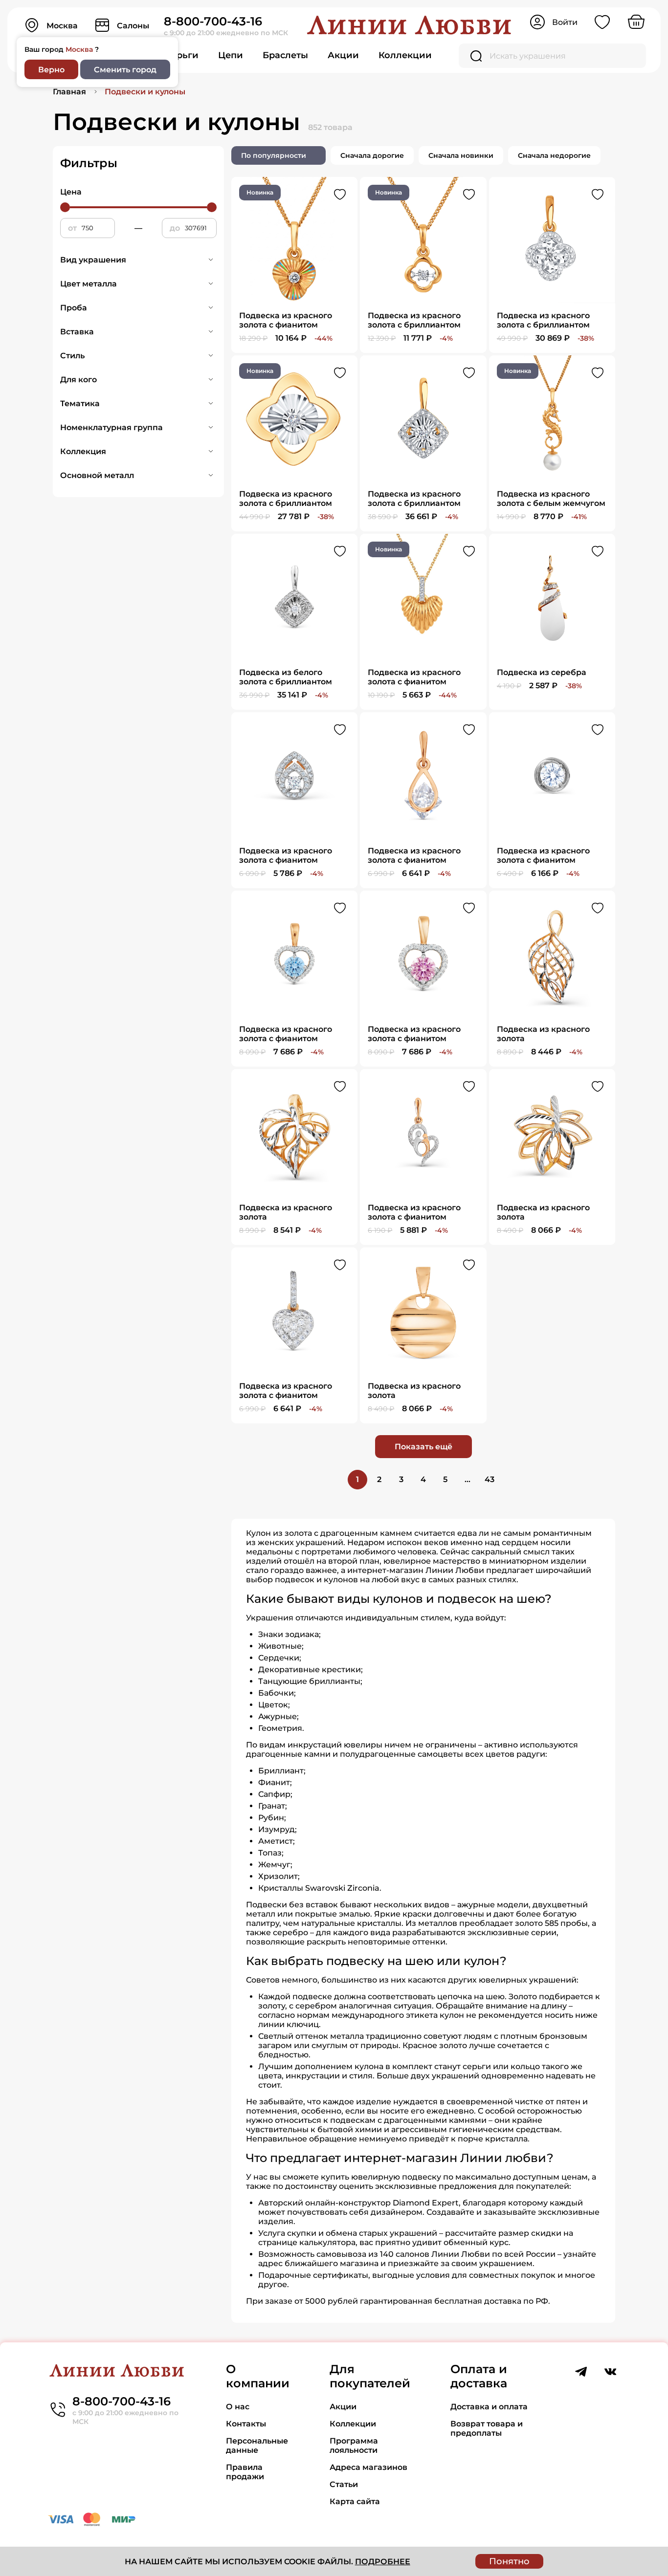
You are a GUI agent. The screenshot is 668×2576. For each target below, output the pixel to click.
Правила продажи (245, 2472)
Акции (343, 55)
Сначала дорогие (372, 155)
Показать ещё (423, 1447)
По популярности (274, 155)
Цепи (231, 55)
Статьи (344, 2484)
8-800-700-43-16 (213, 21)
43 (490, 1479)
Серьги (182, 55)
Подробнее (383, 2562)
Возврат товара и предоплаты (487, 2428)
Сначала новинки (461, 155)
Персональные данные (257, 2445)
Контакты (246, 2424)
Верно (51, 70)
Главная (69, 92)
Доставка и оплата (489, 2407)
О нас (238, 2407)
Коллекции (405, 55)
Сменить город (125, 70)
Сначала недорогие (554, 155)
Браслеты (285, 55)
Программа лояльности (354, 2445)
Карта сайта (355, 2501)
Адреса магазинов (368, 2467)
